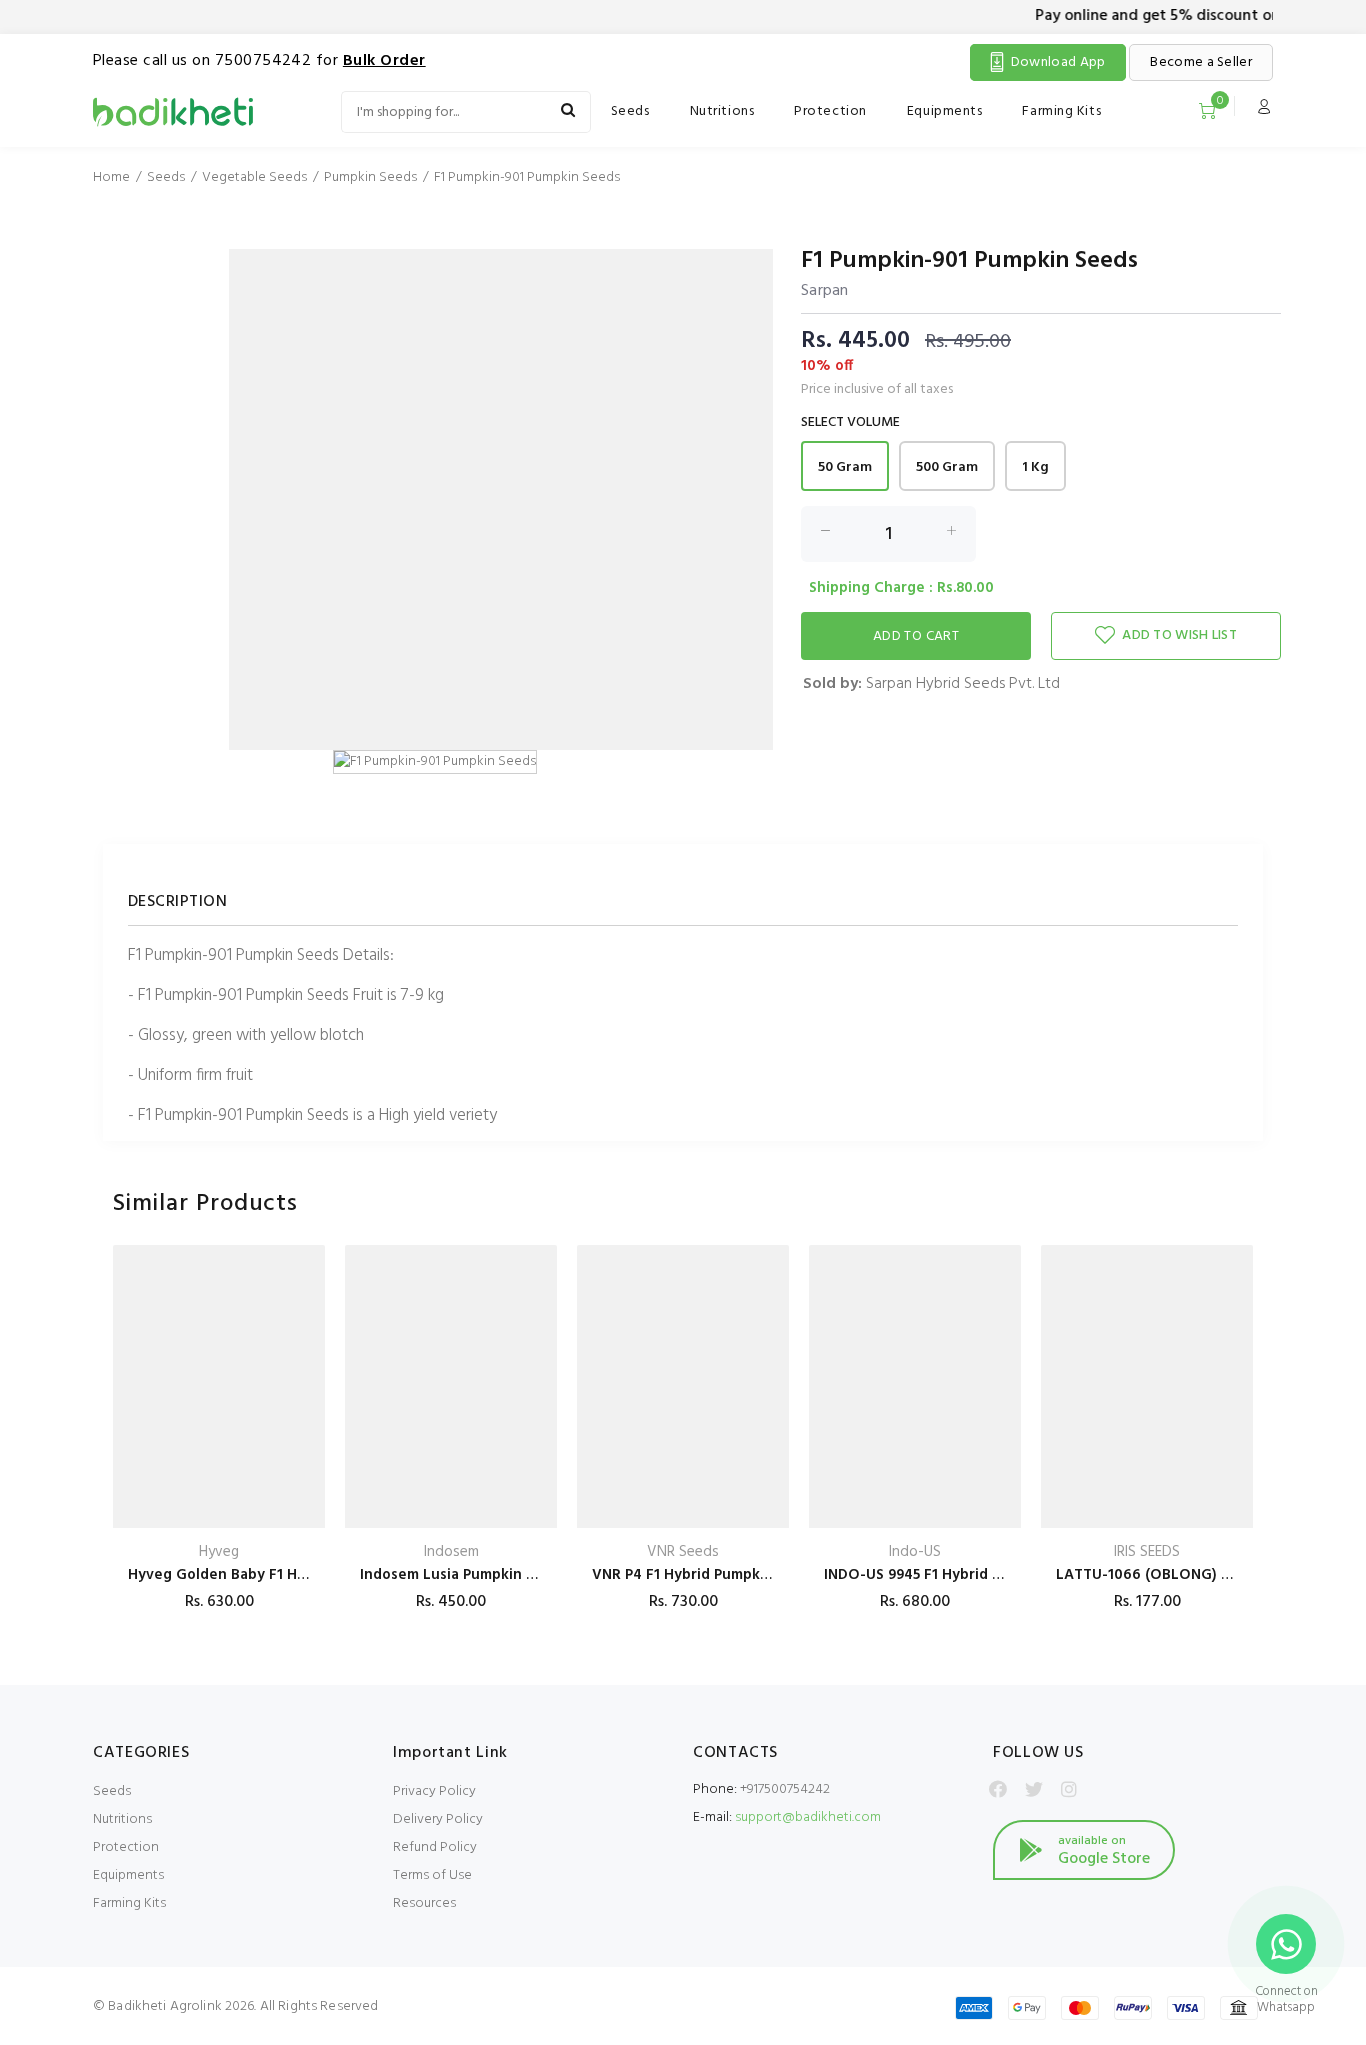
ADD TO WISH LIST (1179, 635)
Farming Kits (1061, 111)
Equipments (945, 111)
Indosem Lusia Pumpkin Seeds (464, 1575)
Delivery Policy (438, 1819)
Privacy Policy (434, 1791)
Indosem (451, 1552)
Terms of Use (432, 1875)
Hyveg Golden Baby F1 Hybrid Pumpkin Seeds (285, 1575)
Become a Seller (1201, 62)
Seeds (630, 111)
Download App (1058, 62)
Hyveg (219, 1552)
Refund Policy (435, 1847)
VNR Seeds (683, 1552)
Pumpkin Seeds (370, 177)
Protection (830, 111)
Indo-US (915, 1552)
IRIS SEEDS (1147, 1552)
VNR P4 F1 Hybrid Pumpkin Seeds (705, 1575)
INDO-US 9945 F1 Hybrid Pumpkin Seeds (960, 1575)
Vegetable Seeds (254, 177)
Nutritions (722, 111)
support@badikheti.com (808, 1817)
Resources (424, 1903)
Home (111, 177)
